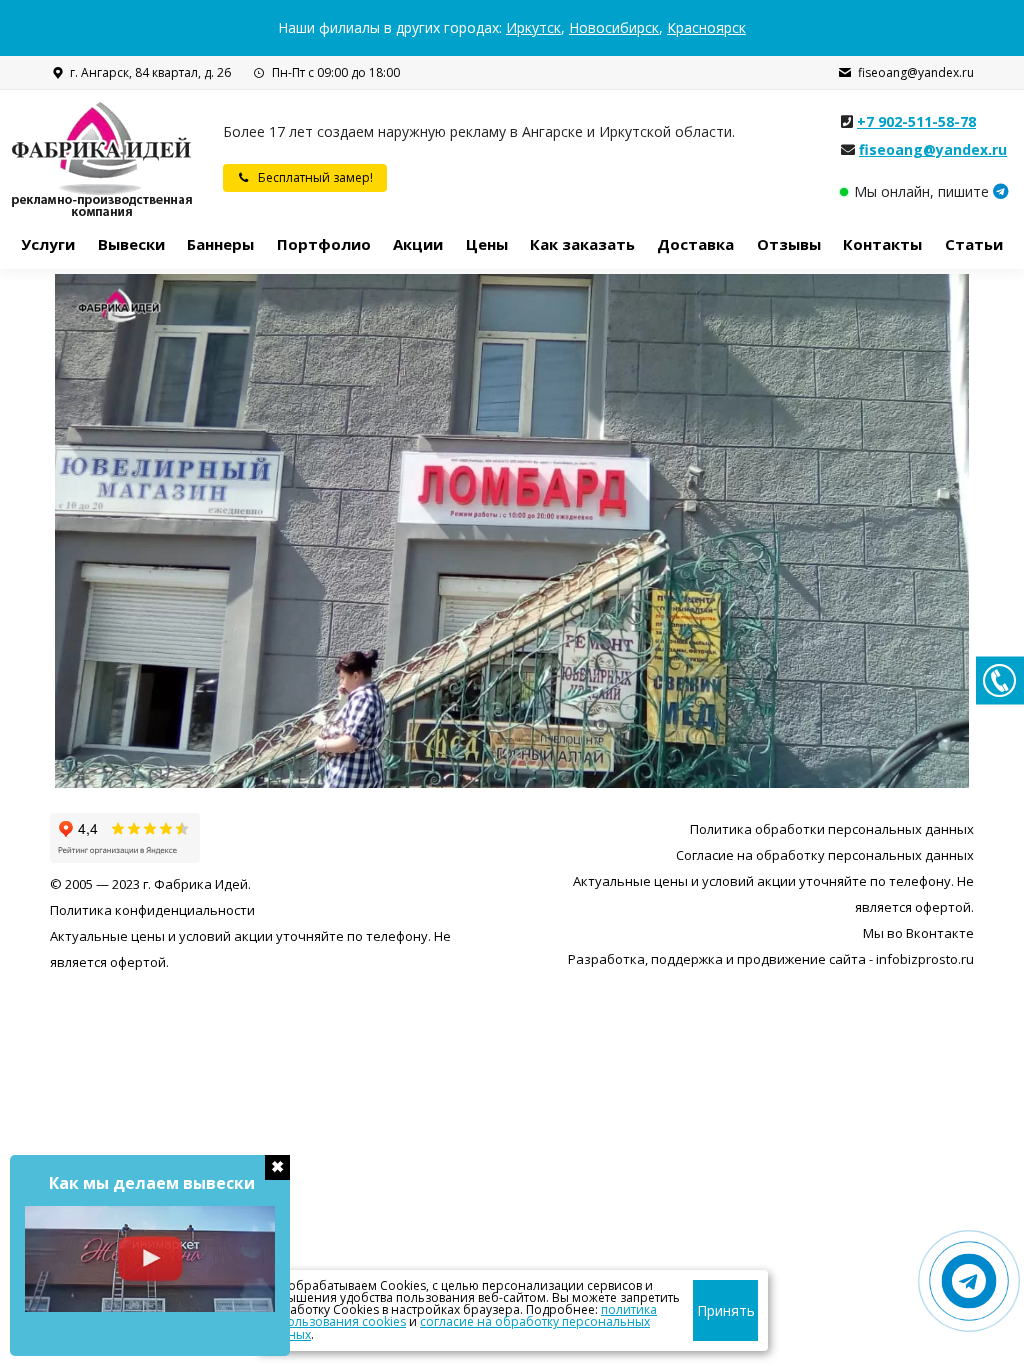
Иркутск (533, 27)
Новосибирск (614, 27)
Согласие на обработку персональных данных (825, 855)
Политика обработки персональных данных (832, 829)
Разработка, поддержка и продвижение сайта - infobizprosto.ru (771, 959)
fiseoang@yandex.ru (916, 72)
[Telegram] (1001, 191)
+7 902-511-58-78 (916, 121)
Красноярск (706, 27)
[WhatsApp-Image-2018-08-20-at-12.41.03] (512, 531)
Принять (726, 1310)
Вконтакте (940, 933)
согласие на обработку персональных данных (458, 1327)
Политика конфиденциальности (152, 910)
